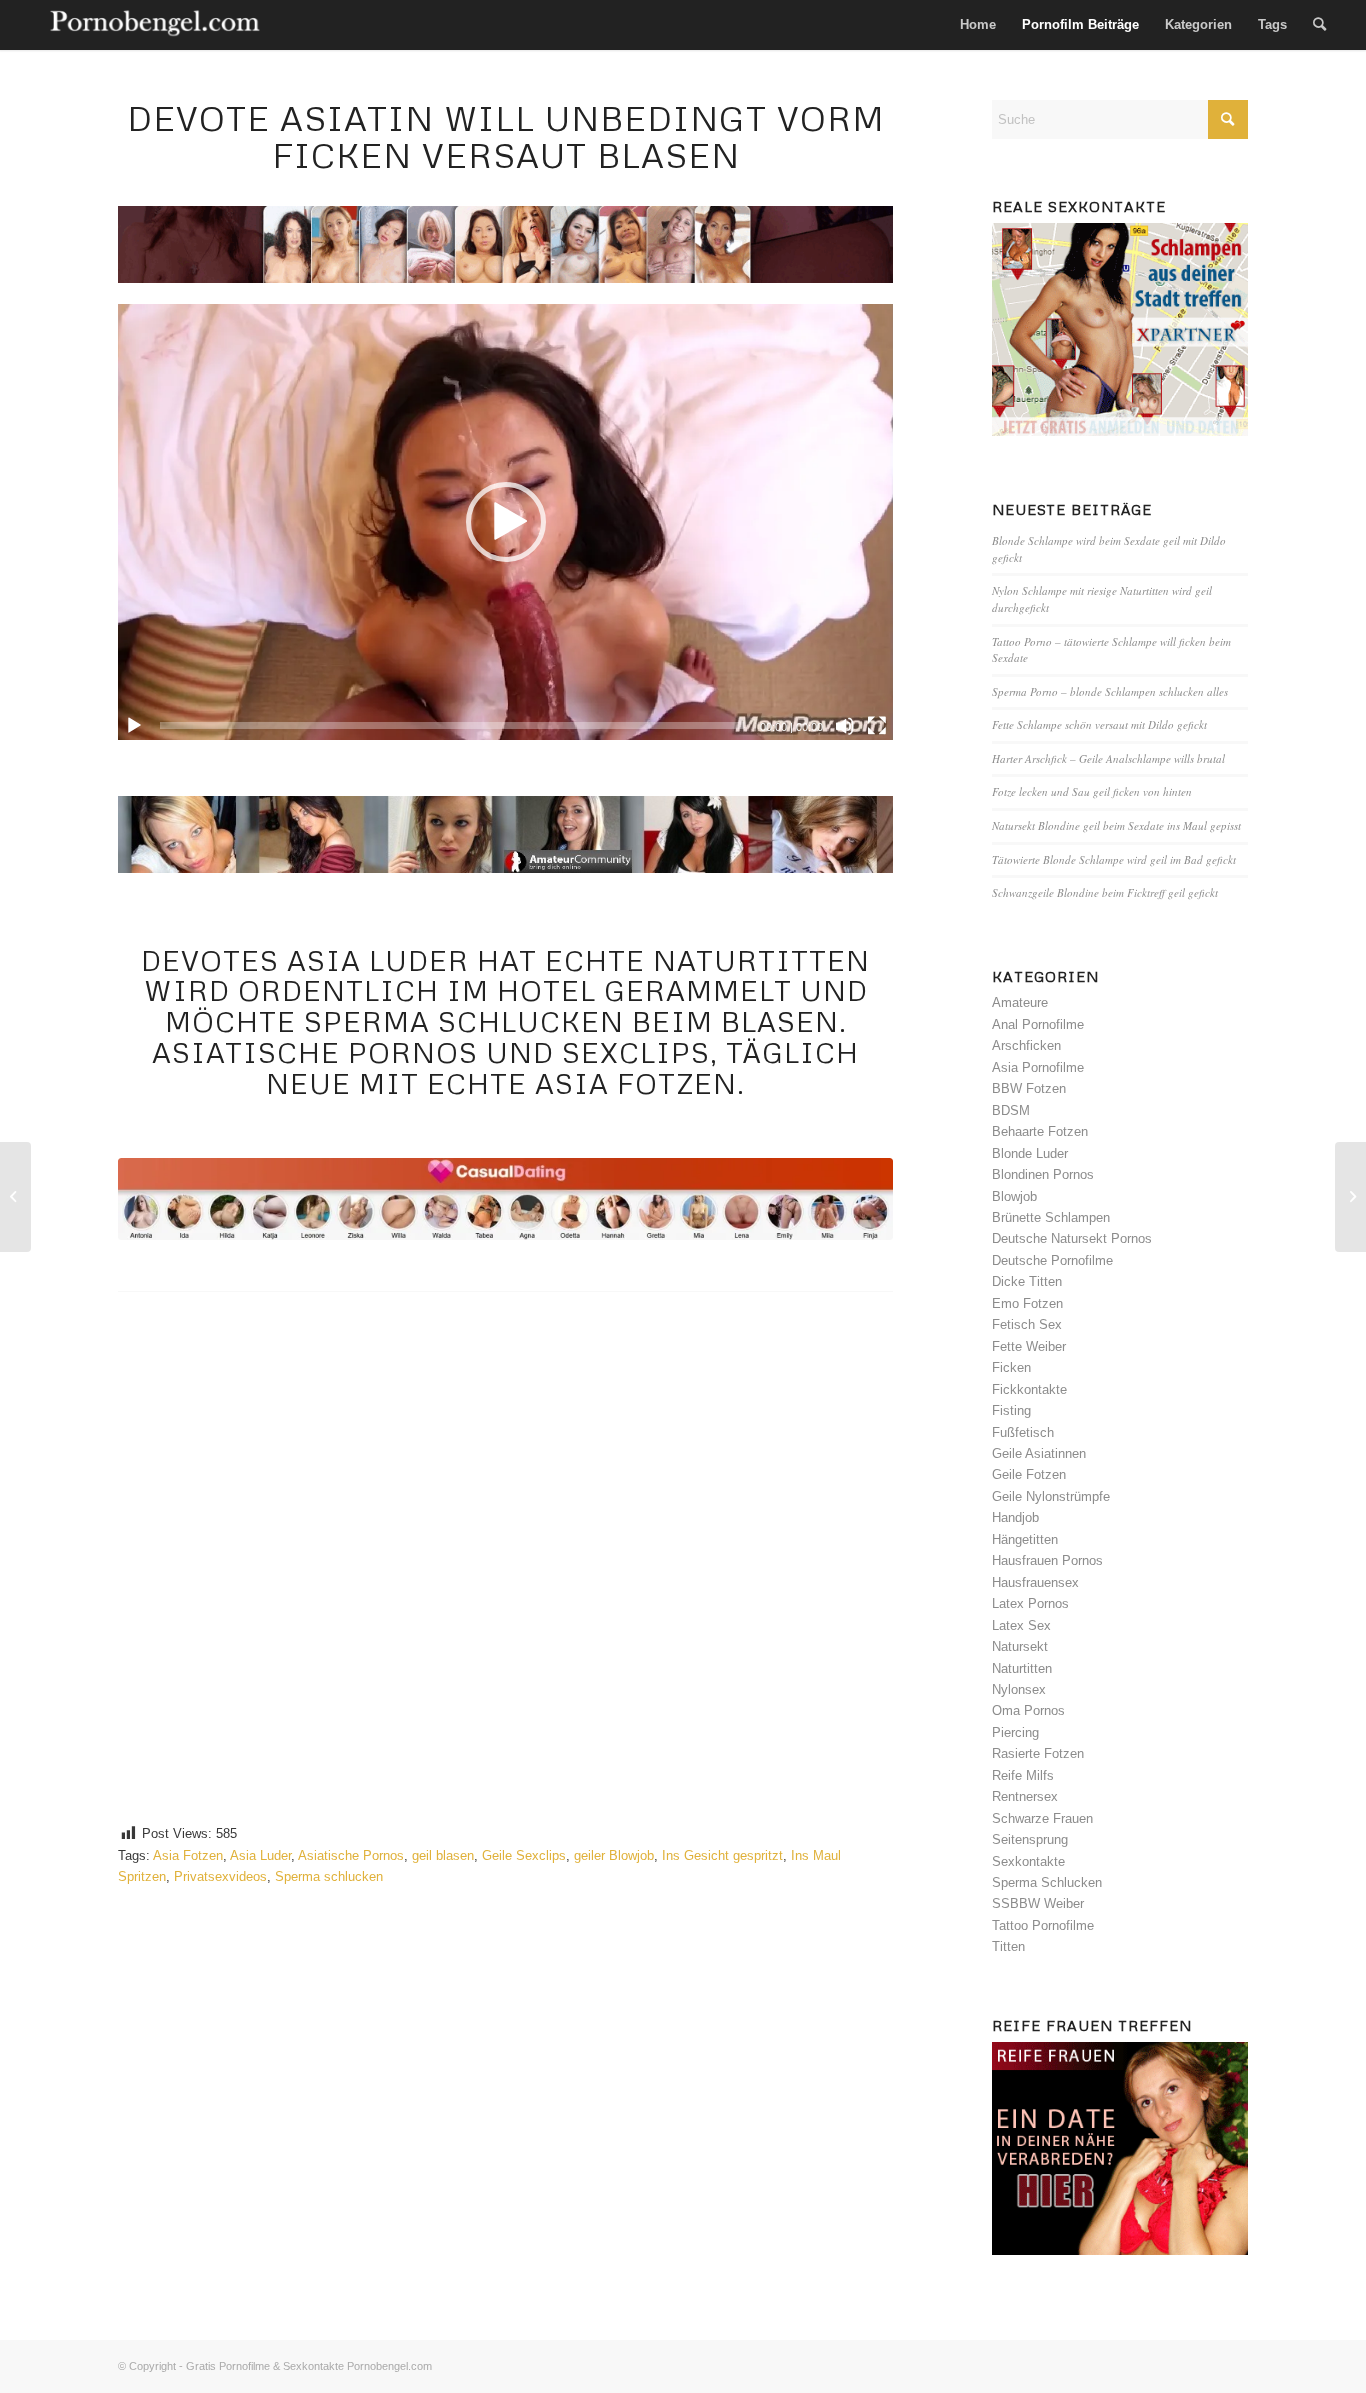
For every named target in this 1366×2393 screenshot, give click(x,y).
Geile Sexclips (524, 1855)
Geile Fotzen (1029, 1474)
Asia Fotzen (188, 1855)
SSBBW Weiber (1038, 1903)
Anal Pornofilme (1038, 1024)
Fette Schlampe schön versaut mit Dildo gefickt (1099, 724)
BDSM (1011, 1110)
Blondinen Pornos (1043, 1174)
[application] (505, 522)
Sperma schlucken (329, 1876)
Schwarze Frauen (1042, 1818)
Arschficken (1026, 1045)
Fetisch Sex (1027, 1324)
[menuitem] (978, 25)
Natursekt (1020, 1646)
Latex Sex (1021, 1625)
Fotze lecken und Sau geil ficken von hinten (1092, 791)
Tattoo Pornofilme (1043, 1925)
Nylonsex (1019, 1689)
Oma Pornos (1028, 1710)
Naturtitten (1022, 1668)
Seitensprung (1030, 1839)
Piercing (1015, 1732)
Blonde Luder (1030, 1153)
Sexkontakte (1028, 1861)
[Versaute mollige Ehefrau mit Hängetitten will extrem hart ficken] (15, 1197)
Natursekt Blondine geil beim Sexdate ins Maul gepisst (1116, 825)
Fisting (1011, 1410)
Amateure (1020, 1002)
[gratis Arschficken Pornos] (808, 1730)
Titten (1008, 1946)
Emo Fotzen (1027, 1303)
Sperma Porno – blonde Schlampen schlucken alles (1110, 691)
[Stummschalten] (845, 726)
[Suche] (1319, 25)
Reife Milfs (1023, 1775)
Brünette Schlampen (1051, 1217)
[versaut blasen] (505, 1198)
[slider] (451, 725)
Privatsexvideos (220, 1876)
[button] (506, 522)
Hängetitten (1025, 1539)
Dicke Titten (1027, 1281)
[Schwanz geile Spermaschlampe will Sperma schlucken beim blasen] (1350, 1197)
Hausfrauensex (1035, 1582)
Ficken (1011, 1367)
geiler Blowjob (614, 1855)
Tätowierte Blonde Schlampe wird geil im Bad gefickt (1114, 859)
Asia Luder (260, 1855)
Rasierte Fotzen (1038, 1753)
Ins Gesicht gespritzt (722, 1855)
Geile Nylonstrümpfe (1051, 1496)
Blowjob (1014, 1196)
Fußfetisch (1023, 1432)
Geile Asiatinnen (1039, 1453)
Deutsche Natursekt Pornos (1072, 1238)
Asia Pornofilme (1038, 1067)
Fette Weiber (1029, 1346)
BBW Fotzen (1029, 1088)
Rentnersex (1025, 1796)
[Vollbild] (877, 726)
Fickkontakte (1029, 1389)
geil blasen (443, 1855)
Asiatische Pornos (351, 1855)
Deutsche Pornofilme (1052, 1260)
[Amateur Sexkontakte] (156, 25)
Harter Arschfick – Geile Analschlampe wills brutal (1108, 758)
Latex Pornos (1030, 1603)
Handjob (1015, 1517)
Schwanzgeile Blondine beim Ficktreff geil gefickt (1105, 892)
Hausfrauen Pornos (1047, 1560)
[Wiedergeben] (134, 726)
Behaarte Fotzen (1040, 1131)
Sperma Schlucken (1047, 1882)
